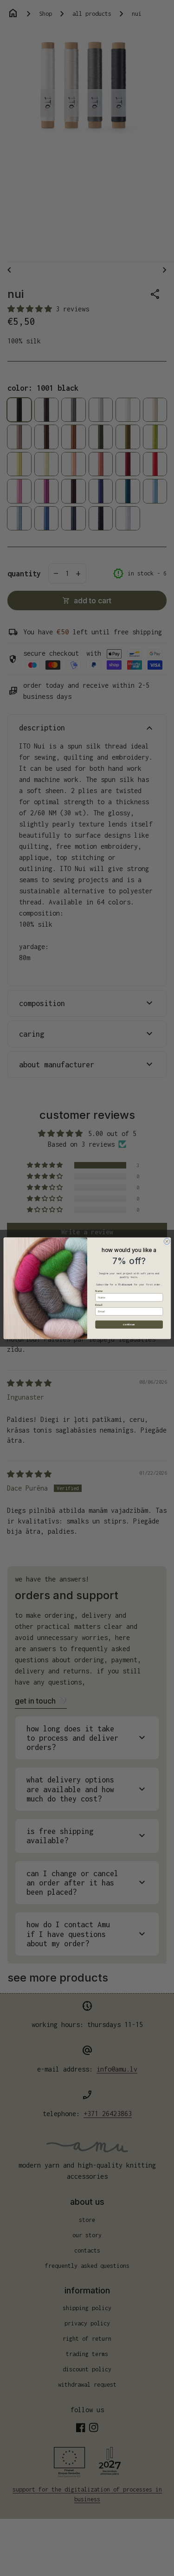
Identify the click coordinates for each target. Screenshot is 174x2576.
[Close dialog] (167, 1241)
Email (99, 1304)
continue (129, 1324)
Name (99, 1291)
